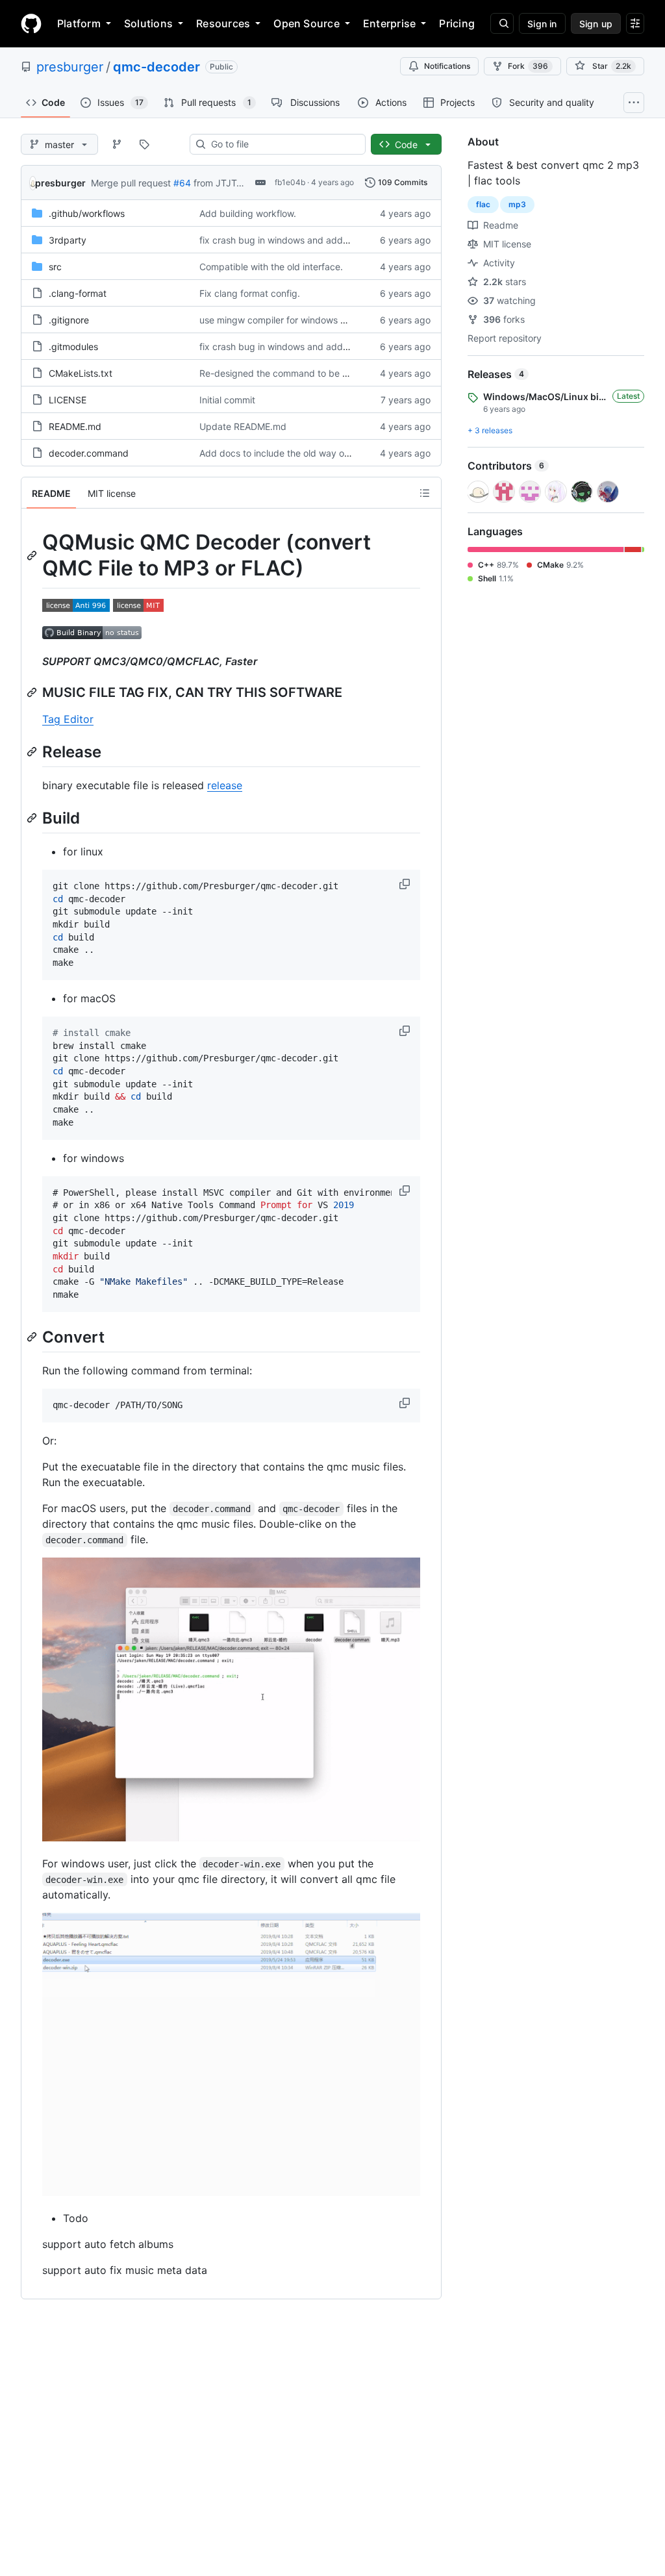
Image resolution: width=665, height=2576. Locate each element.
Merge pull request (131, 183)
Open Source (307, 23)
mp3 (517, 204)
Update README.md (243, 426)
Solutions (148, 23)
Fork (528, 66)
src (55, 267)
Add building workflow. (248, 213)
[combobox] (283, 144)
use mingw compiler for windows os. (276, 320)
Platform (79, 23)
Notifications (447, 66)
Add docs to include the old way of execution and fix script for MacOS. (350, 453)
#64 (182, 183)
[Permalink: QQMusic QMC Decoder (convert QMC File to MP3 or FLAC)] (33, 555)
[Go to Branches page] (117, 144)
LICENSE (68, 400)
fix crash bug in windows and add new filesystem (304, 240)
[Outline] (425, 493)
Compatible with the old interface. (271, 267)
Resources (223, 23)
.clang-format (78, 293)
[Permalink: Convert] (33, 1337)
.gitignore (69, 320)
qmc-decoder (157, 67)
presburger (70, 67)
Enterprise (389, 23)
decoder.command (89, 453)
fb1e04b (290, 182)
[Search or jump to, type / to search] (502, 23)
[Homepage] (31, 23)
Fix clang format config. (250, 293)
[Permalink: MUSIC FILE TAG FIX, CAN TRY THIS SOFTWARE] (33, 692)
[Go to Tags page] (144, 144)
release (225, 785)
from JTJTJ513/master (242, 183)
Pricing (457, 23)
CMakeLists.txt (81, 373)
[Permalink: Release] (33, 751)
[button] (406, 884)
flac (483, 204)
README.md (75, 426)
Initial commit (227, 400)
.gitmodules (73, 347)
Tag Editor (68, 719)
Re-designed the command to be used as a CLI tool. (310, 373)
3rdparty (68, 240)
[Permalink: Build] (33, 818)
